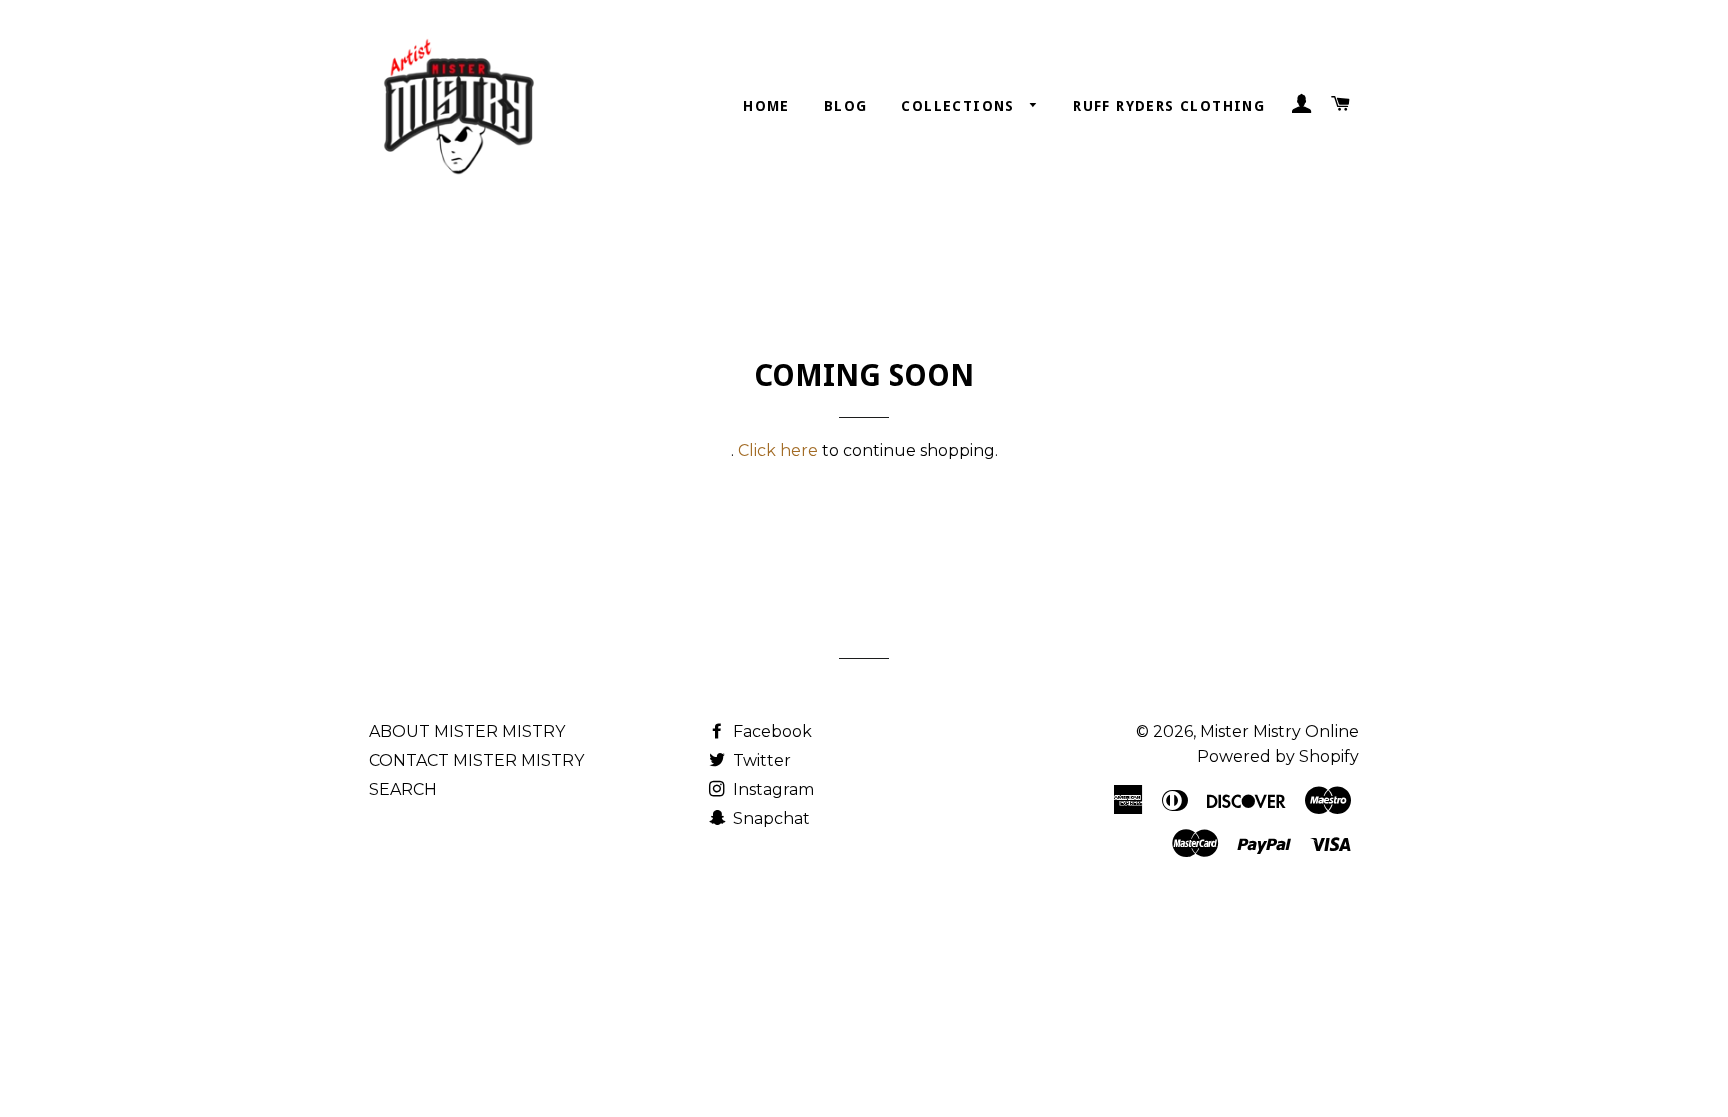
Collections (960, 106)
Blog (846, 106)
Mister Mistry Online (1279, 731)
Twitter (760, 760)
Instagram (771, 789)
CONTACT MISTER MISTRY (476, 760)
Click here (778, 450)
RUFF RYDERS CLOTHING (1169, 106)
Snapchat (769, 818)
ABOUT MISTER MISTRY (467, 731)
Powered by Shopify (1278, 756)
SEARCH (403, 789)
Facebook (770, 731)
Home (766, 106)
